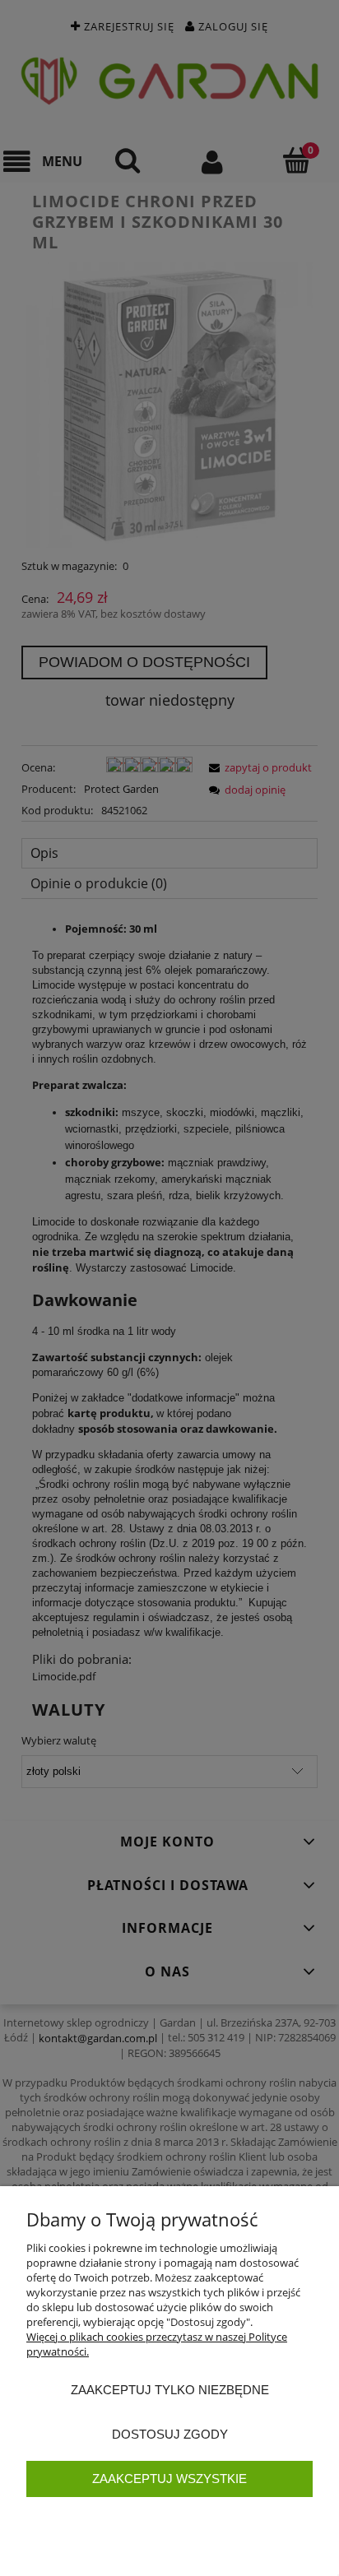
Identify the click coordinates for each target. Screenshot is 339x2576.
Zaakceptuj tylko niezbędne (170, 2390)
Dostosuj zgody (170, 2434)
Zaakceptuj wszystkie (169, 2479)
